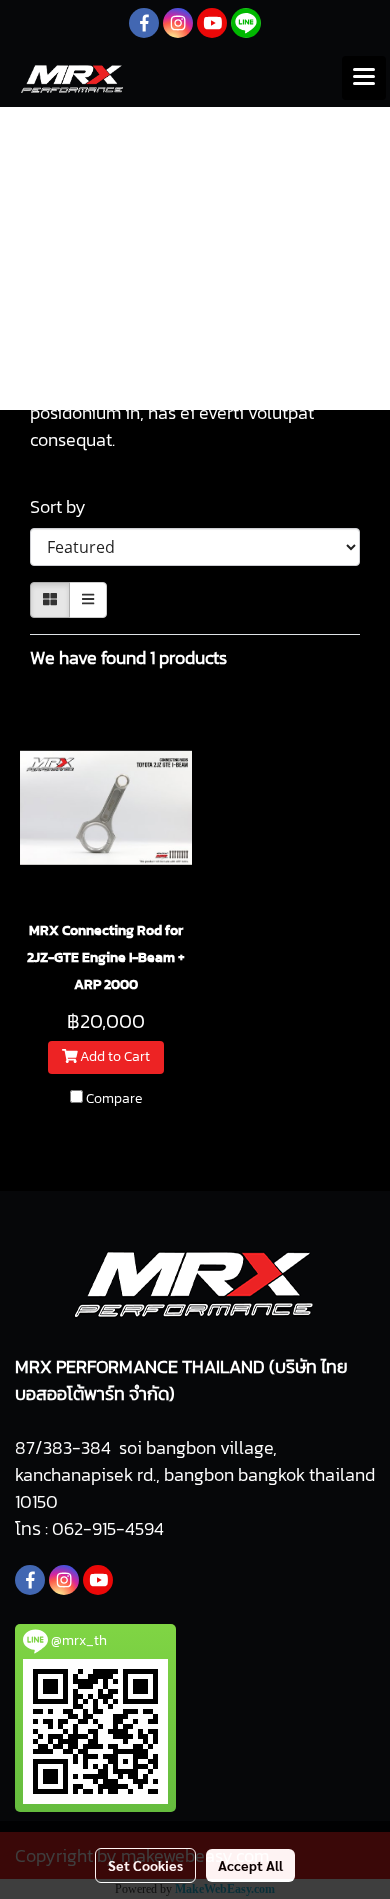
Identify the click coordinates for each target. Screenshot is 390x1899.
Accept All (250, 1865)
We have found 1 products (128, 657)
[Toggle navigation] (364, 78)
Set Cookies (145, 1865)
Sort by (64, 506)
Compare (114, 1099)
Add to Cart (113, 1057)
